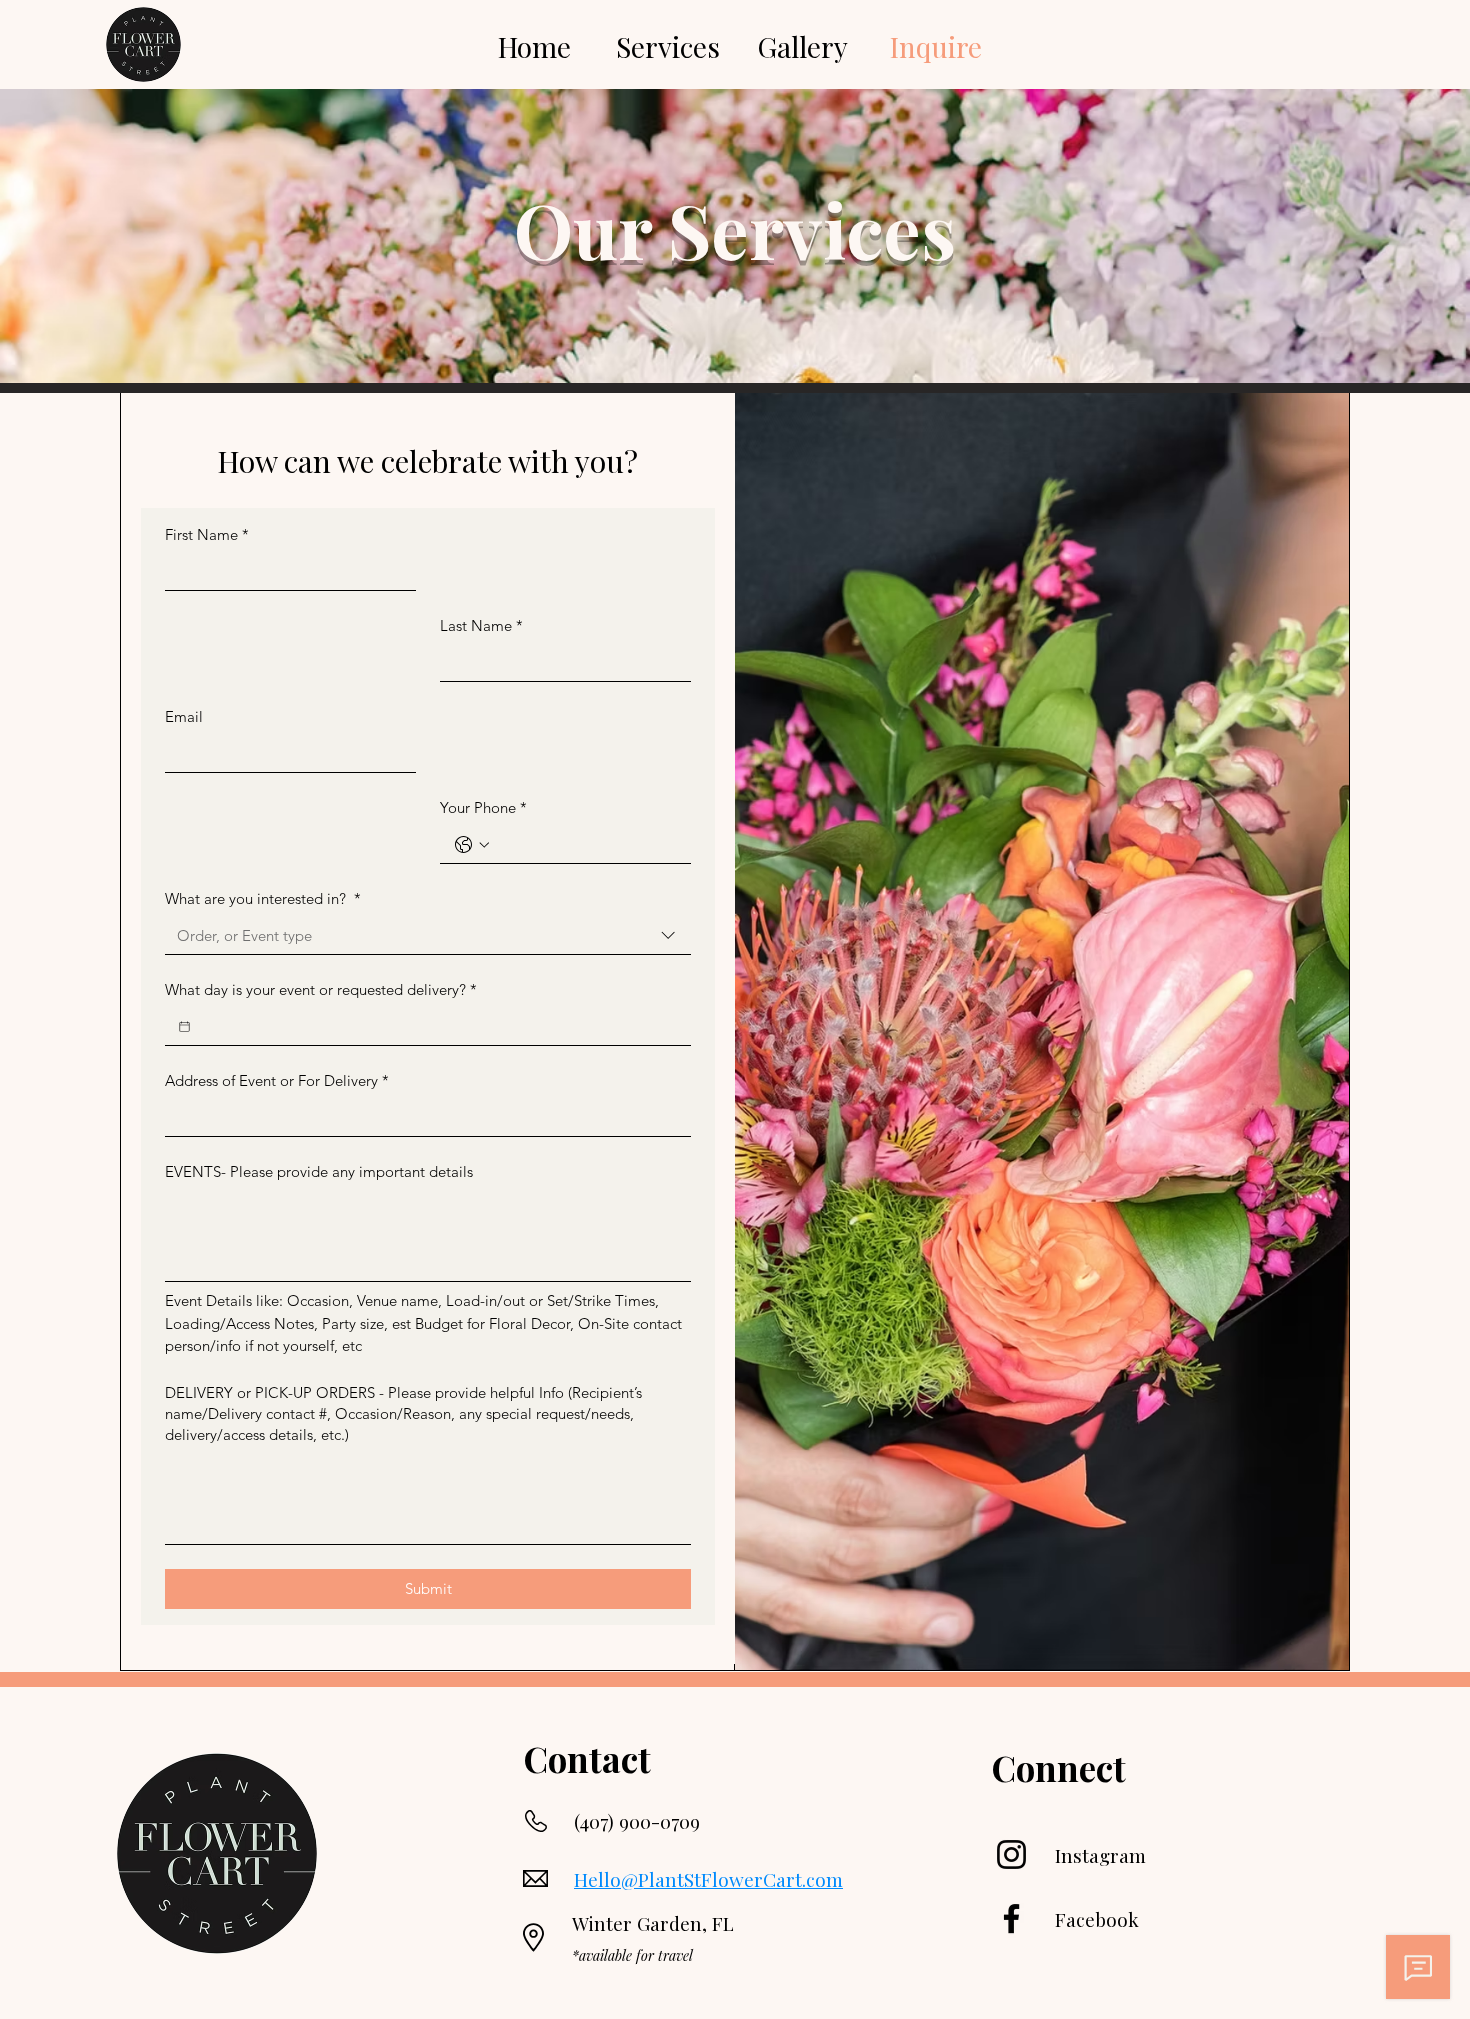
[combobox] (428, 936)
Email (184, 716)
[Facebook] (1011, 1918)
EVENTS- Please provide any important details (319, 1171)
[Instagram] (1011, 1854)
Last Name (481, 625)
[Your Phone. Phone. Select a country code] (472, 845)
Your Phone (483, 807)
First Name (207, 534)
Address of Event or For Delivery (277, 1080)
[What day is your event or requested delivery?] (184, 1026)
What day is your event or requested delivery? (321, 989)
